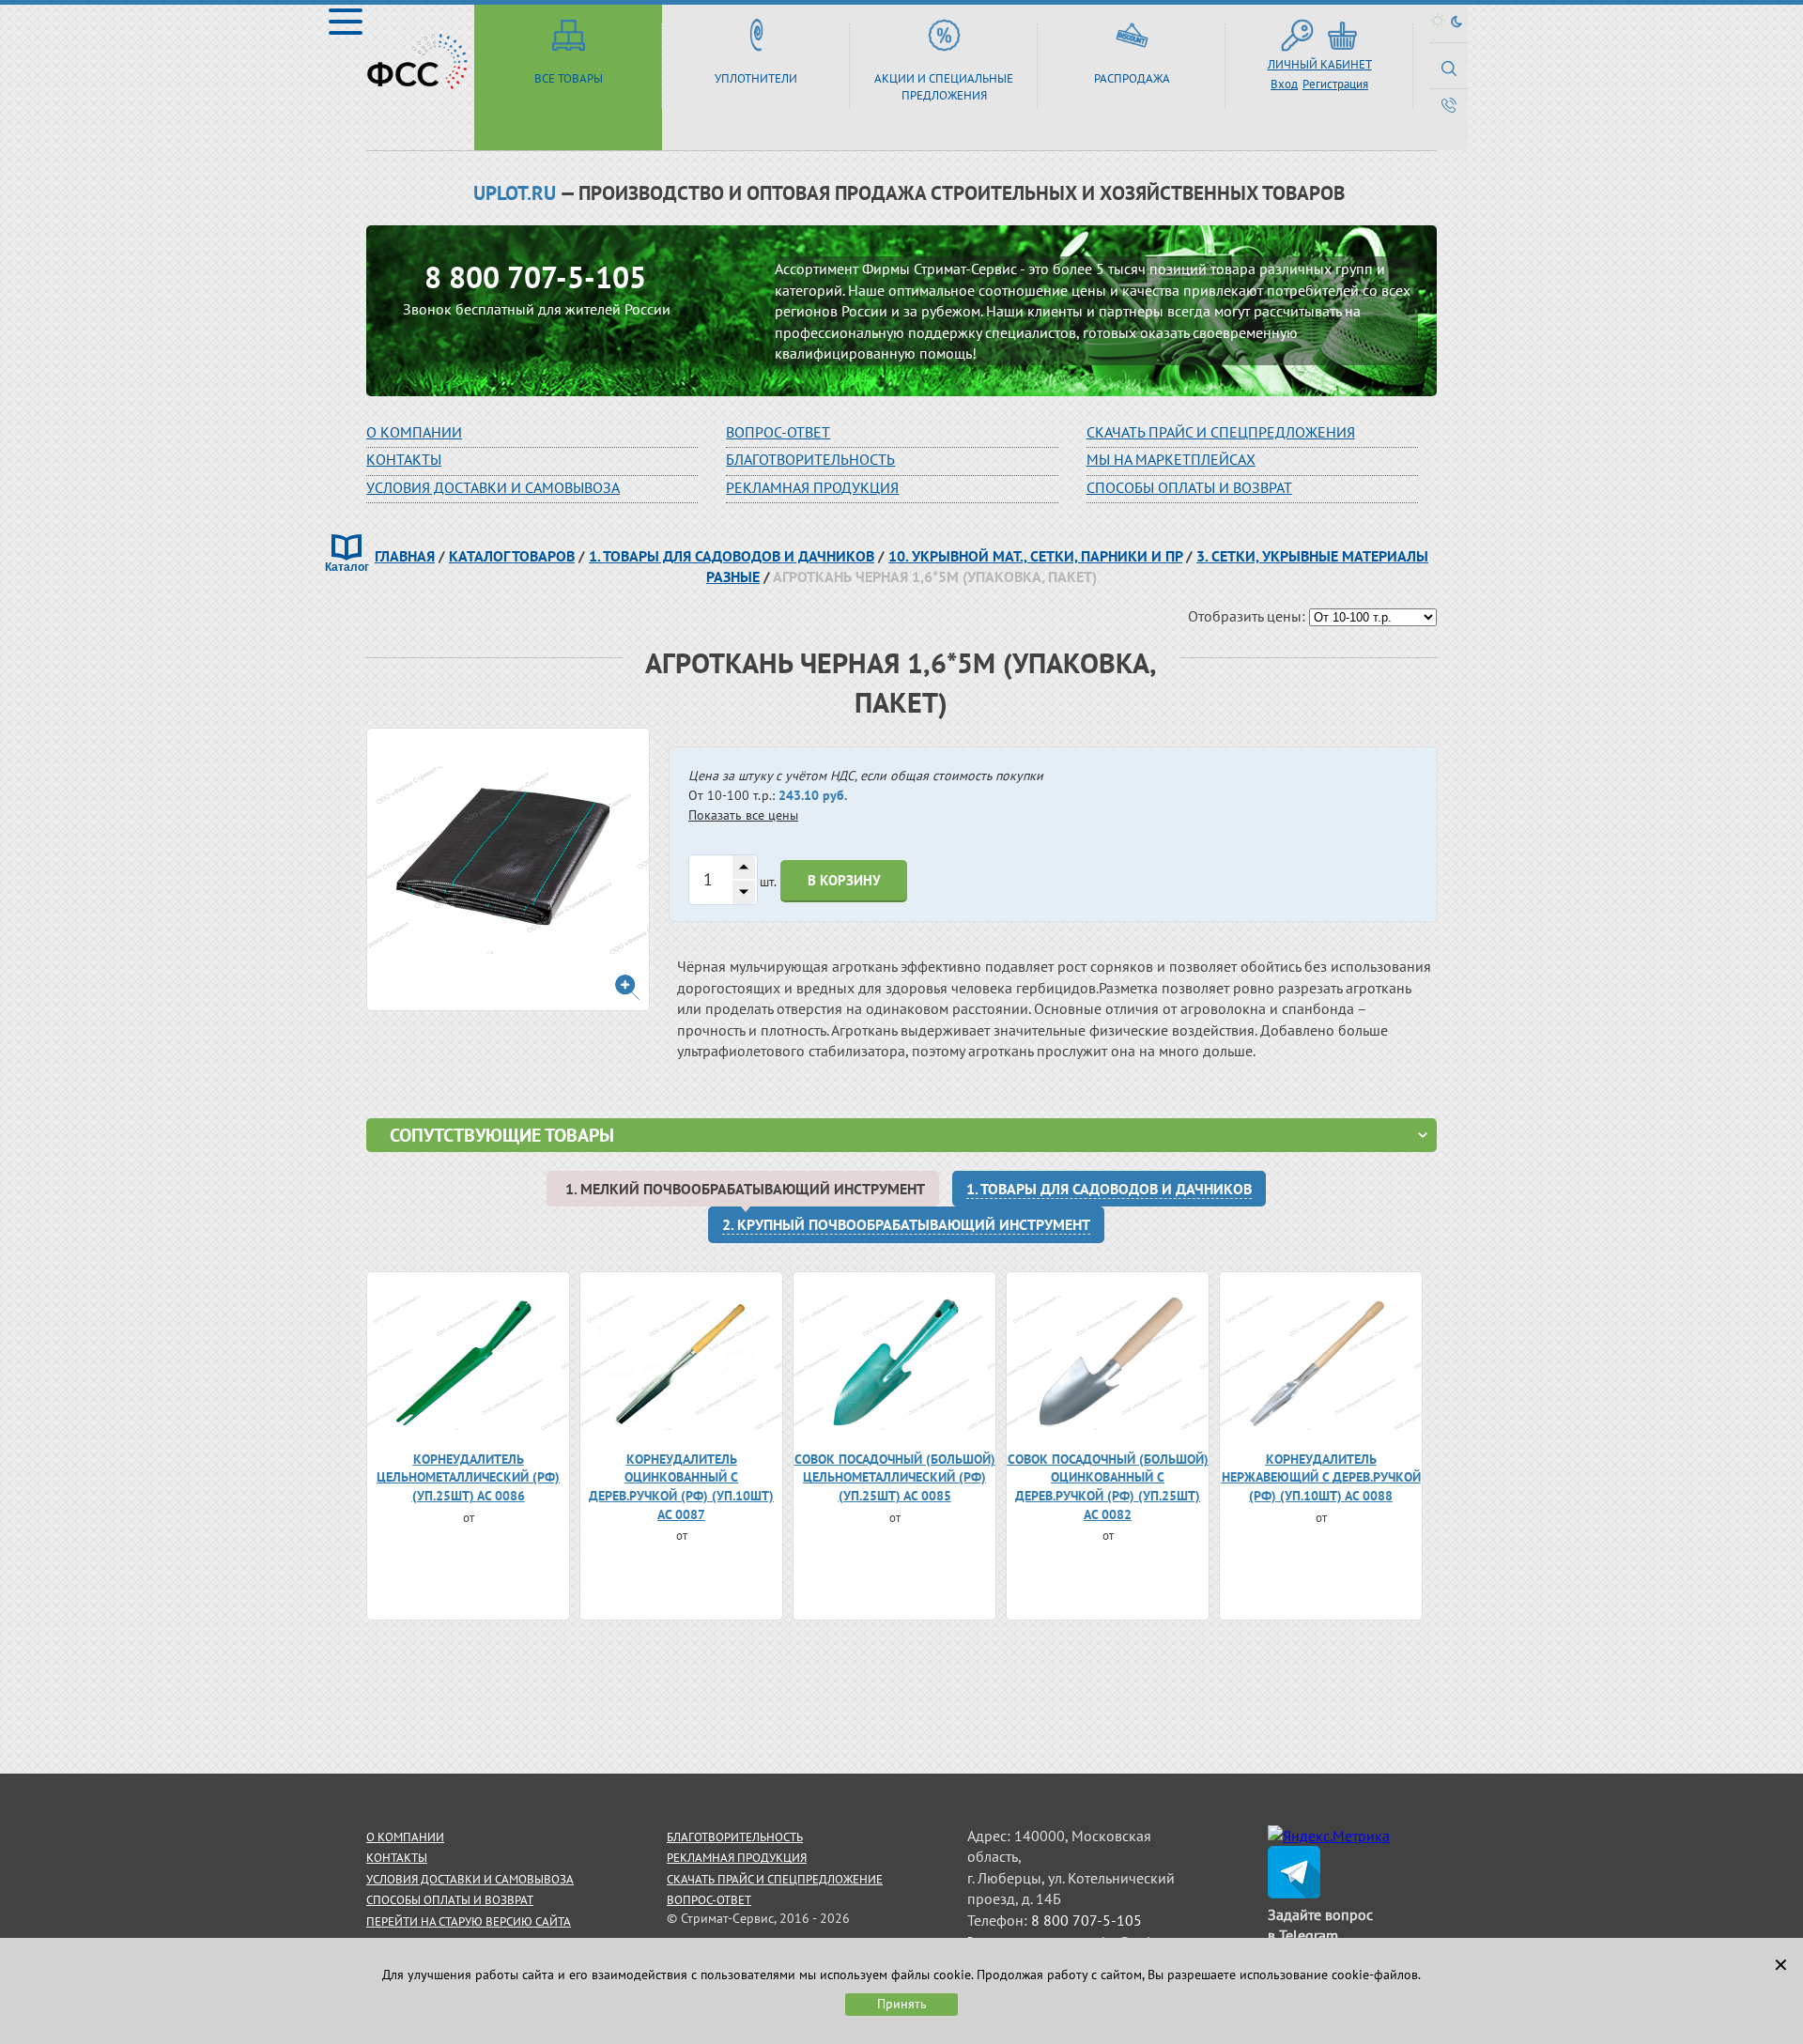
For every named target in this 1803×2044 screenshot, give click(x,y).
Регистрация (1335, 84)
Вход (1284, 84)
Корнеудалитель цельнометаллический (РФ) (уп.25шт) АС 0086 (468, 1477)
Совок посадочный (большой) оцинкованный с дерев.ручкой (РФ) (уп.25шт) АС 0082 (1108, 1487)
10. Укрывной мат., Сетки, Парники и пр (1035, 556)
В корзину (844, 880)
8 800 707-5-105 (535, 277)
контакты (397, 1858)
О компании (414, 432)
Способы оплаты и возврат (1189, 487)
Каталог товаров (512, 556)
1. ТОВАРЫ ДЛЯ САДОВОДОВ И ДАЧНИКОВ (732, 556)
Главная (405, 556)
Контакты (404, 459)
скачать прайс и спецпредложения (1221, 432)
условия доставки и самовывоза (470, 1879)
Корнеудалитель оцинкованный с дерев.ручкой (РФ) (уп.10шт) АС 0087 (681, 1487)
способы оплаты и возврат (450, 1900)
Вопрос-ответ (709, 1900)
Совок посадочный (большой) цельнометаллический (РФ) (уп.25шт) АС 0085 (895, 1477)
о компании (405, 1837)
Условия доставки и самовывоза (493, 487)
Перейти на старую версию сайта (469, 1921)
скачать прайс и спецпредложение (775, 1879)
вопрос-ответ (778, 432)
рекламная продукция (812, 487)
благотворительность (810, 459)
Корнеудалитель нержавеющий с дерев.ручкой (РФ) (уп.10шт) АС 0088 (1321, 1477)
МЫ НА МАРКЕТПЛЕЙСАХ (1171, 459)
